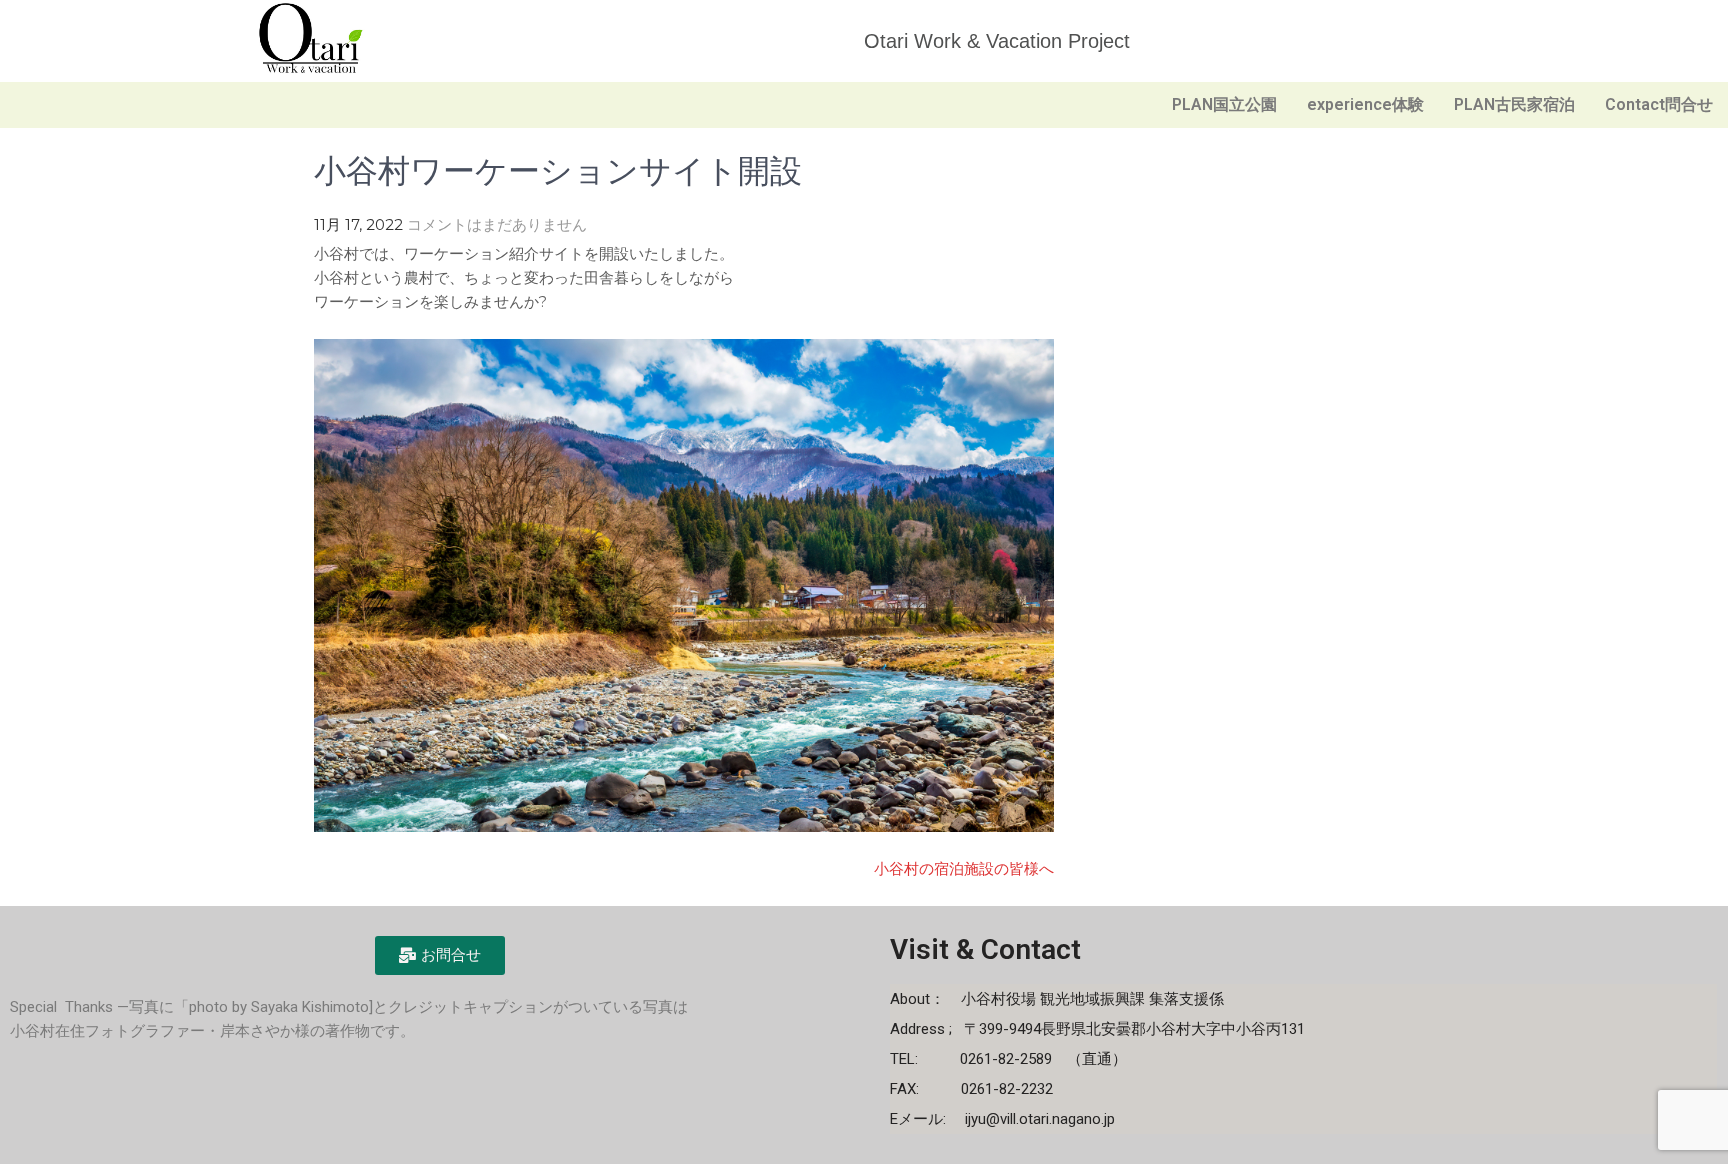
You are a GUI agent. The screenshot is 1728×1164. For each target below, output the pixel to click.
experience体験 (1365, 104)
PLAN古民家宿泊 (1514, 104)
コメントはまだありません (497, 224)
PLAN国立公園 (1224, 104)
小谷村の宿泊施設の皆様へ (964, 868)
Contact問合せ (1659, 104)
